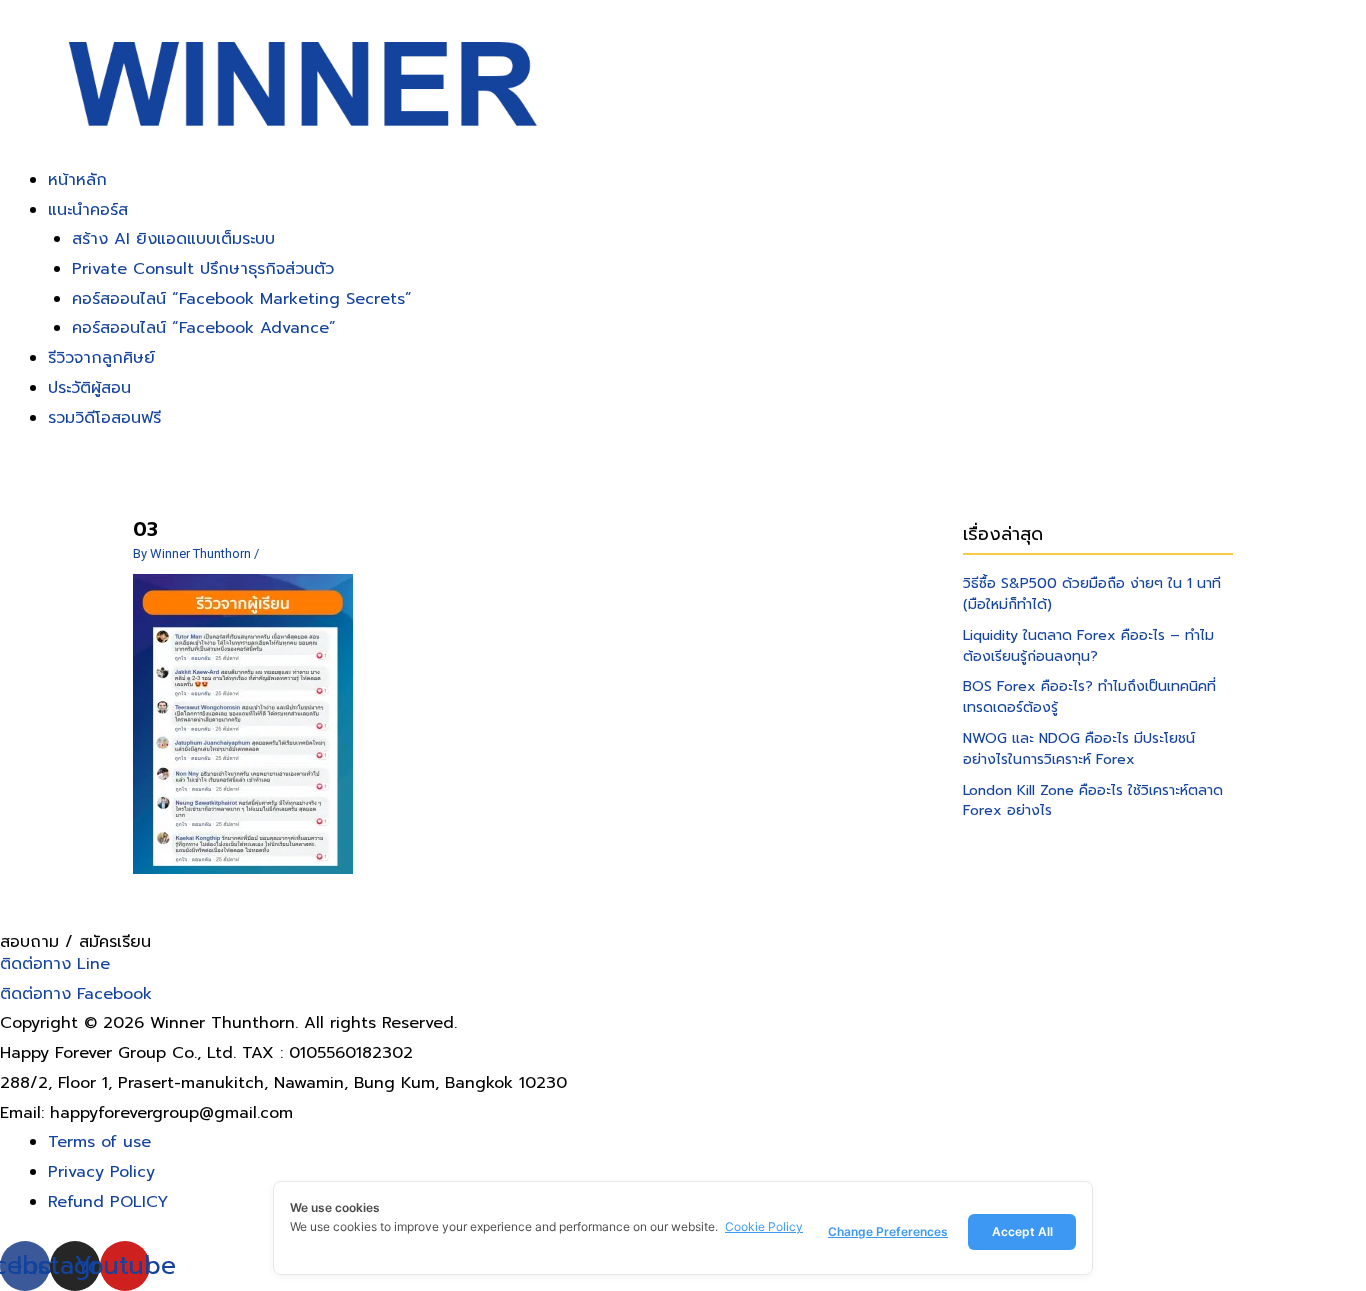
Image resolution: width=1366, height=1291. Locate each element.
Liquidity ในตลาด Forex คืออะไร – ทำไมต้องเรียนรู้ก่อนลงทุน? (1088, 646)
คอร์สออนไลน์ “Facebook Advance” (204, 328)
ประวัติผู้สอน (89, 388)
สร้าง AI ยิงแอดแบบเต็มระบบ (173, 239)
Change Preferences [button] (888, 1231)
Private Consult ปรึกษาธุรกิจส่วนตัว (203, 269)
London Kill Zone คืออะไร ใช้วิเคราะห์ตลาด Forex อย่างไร (1093, 801)
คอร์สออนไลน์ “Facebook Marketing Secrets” (242, 299)
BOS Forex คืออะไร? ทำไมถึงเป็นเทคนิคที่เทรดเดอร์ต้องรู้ (1089, 697)
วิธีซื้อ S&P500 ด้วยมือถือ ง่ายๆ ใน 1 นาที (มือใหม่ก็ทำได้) (1092, 594)
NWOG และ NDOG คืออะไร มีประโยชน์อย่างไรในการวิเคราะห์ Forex (1079, 749)
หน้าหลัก (77, 180)
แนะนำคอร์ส (88, 210)
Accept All (1022, 1231)
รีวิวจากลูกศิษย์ (101, 358)
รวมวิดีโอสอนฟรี (104, 418)
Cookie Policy (764, 1226)
